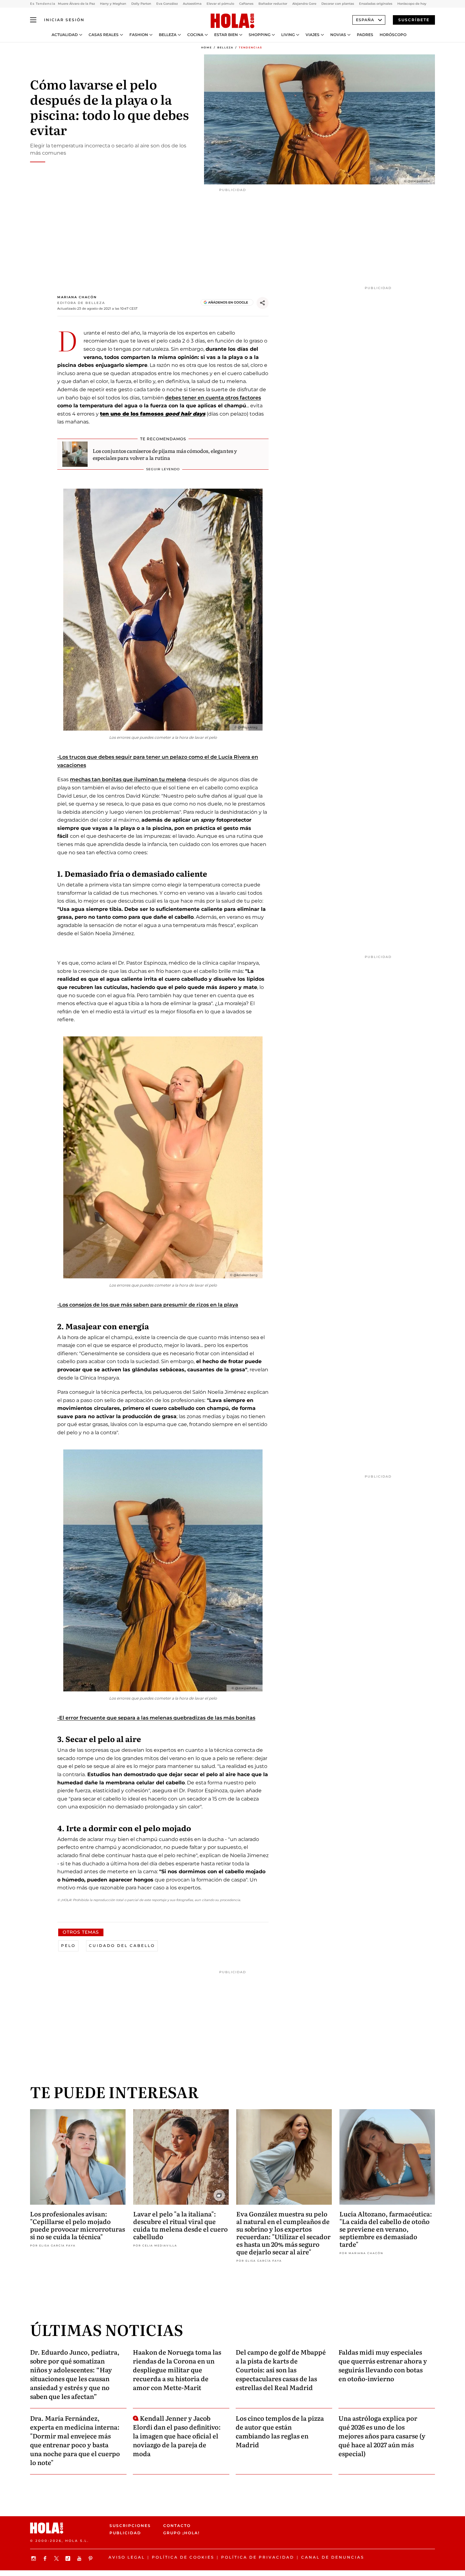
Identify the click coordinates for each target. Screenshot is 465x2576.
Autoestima (192, 4)
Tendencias (251, 47)
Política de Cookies (183, 2557)
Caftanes (246, 4)
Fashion (139, 35)
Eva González (167, 4)
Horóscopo (393, 35)
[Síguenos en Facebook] (46, 2558)
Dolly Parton (141, 4)
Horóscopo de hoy (412, 4)
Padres (365, 35)
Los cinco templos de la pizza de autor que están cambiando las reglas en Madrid (280, 2431)
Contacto (177, 2526)
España (365, 20)
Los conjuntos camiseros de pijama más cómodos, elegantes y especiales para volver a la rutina (165, 454)
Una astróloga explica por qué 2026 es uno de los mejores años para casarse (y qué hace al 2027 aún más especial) (382, 2436)
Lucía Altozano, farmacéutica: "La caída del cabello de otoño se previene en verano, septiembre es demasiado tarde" (386, 2229)
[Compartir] (263, 303)
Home (207, 47)
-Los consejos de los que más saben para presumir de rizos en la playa (148, 1305)
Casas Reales (104, 35)
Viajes (313, 35)
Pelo (68, 1946)
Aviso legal (127, 2557)
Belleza (168, 35)
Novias (338, 35)
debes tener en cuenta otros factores (213, 398)
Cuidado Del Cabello (122, 1946)
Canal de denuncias (333, 2557)
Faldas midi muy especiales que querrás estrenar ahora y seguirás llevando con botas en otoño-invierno (383, 2365)
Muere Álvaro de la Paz (76, 4)
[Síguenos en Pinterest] (91, 2558)
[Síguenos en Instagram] (34, 2558)
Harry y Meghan (113, 4)
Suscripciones (130, 2526)
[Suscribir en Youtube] (80, 2558)
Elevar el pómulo (220, 4)
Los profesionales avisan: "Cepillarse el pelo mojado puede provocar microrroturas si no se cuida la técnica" (77, 2225)
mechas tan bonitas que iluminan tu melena (128, 779)
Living (288, 35)
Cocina (195, 35)
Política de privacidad (258, 2557)
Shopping (260, 35)
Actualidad (65, 35)
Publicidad (125, 2533)
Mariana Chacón (77, 297)
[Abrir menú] (33, 20)
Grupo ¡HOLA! (181, 2533)
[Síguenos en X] (57, 2558)
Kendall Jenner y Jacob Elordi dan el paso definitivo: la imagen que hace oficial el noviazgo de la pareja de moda (177, 2436)
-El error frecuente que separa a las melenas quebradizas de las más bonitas (156, 1718)
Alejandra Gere (304, 4)
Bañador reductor (273, 4)
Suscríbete (414, 20)
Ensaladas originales (376, 4)
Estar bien (226, 35)
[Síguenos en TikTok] (69, 2558)
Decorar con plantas (338, 4)
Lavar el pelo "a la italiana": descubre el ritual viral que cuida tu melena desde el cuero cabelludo (180, 2225)
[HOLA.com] (232, 21)
